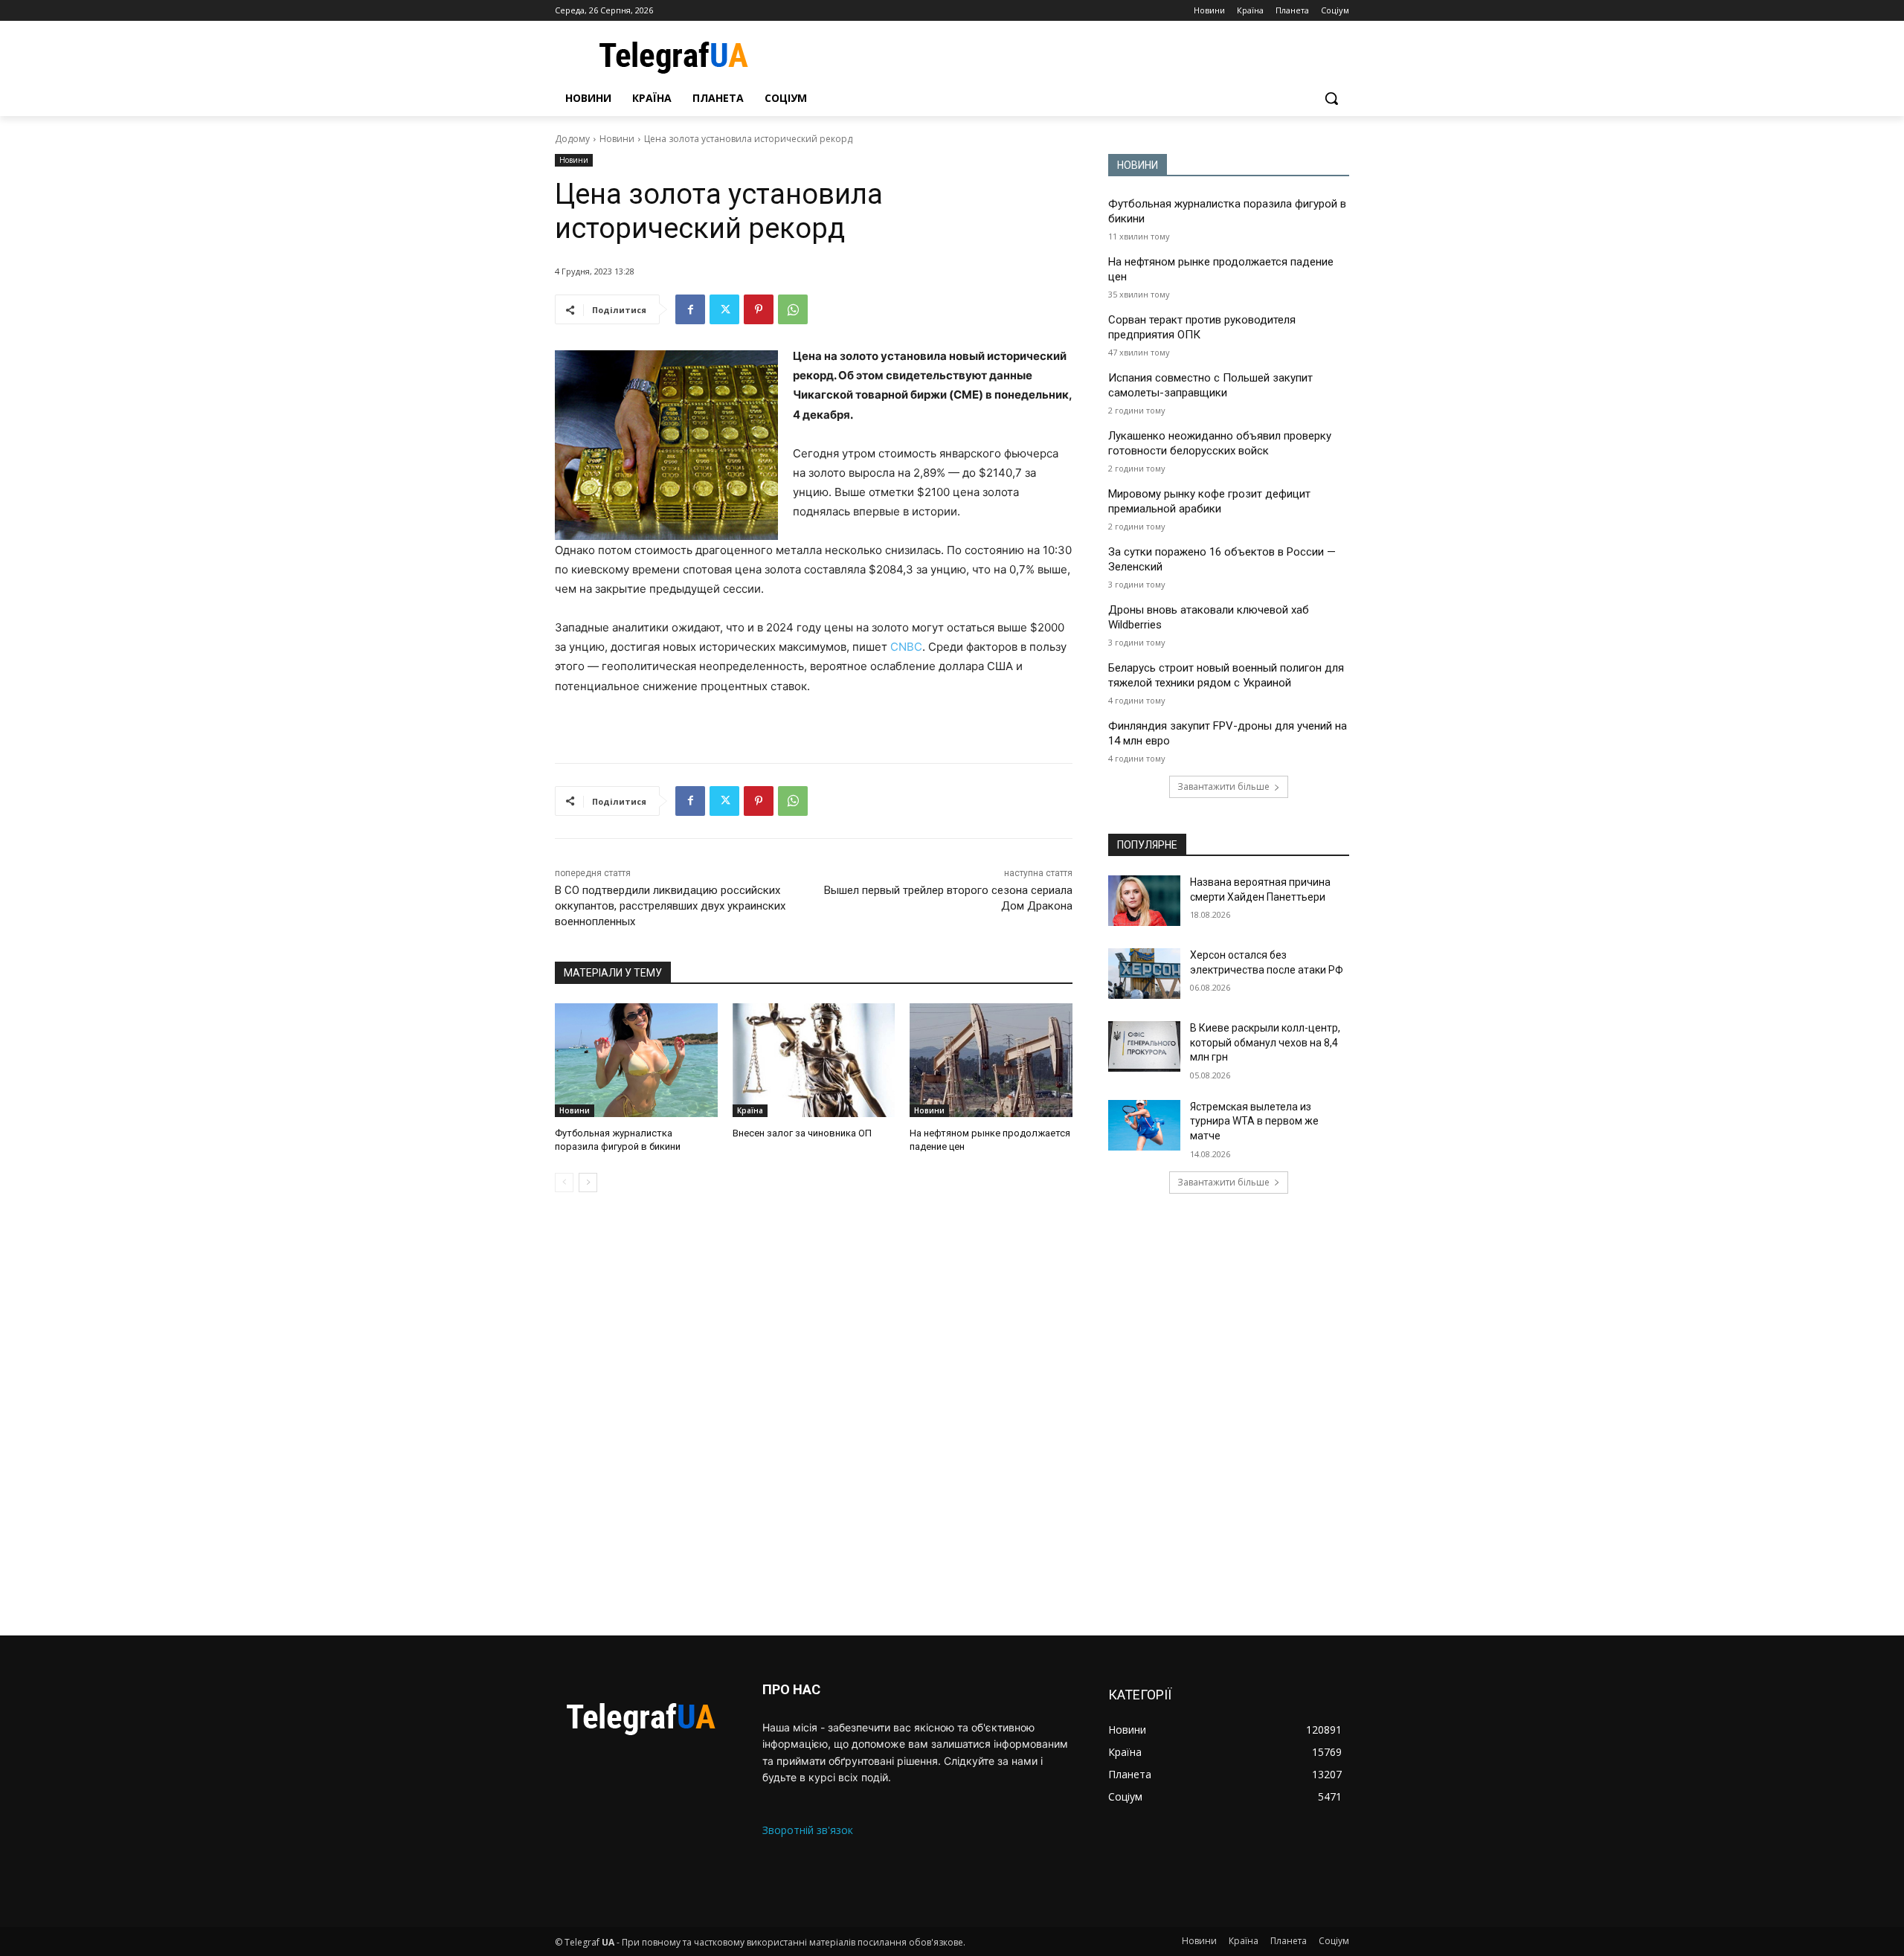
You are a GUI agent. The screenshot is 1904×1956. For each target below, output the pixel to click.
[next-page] (588, 1183)
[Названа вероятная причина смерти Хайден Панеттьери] (1144, 901)
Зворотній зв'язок (808, 1830)
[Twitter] (724, 309)
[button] (1331, 98)
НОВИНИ (1138, 165)
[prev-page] (564, 1183)
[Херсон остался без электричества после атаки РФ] (1144, 974)
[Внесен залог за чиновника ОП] (814, 1060)
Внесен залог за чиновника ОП (802, 1133)
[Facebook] (690, 309)
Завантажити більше (1223, 786)
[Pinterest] (759, 309)
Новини (617, 139)
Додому (572, 139)
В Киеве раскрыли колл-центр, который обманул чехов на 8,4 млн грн (1265, 1042)
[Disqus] (814, 1414)
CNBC (906, 647)
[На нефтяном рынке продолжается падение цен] (991, 1060)
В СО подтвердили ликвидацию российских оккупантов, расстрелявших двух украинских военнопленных (670, 906)
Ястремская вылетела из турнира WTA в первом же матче (1254, 1121)
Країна (750, 1110)
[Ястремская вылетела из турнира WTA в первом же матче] (1144, 1125)
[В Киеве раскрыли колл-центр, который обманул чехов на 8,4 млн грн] (1144, 1046)
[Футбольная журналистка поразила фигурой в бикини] (636, 1060)
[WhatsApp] (793, 309)
